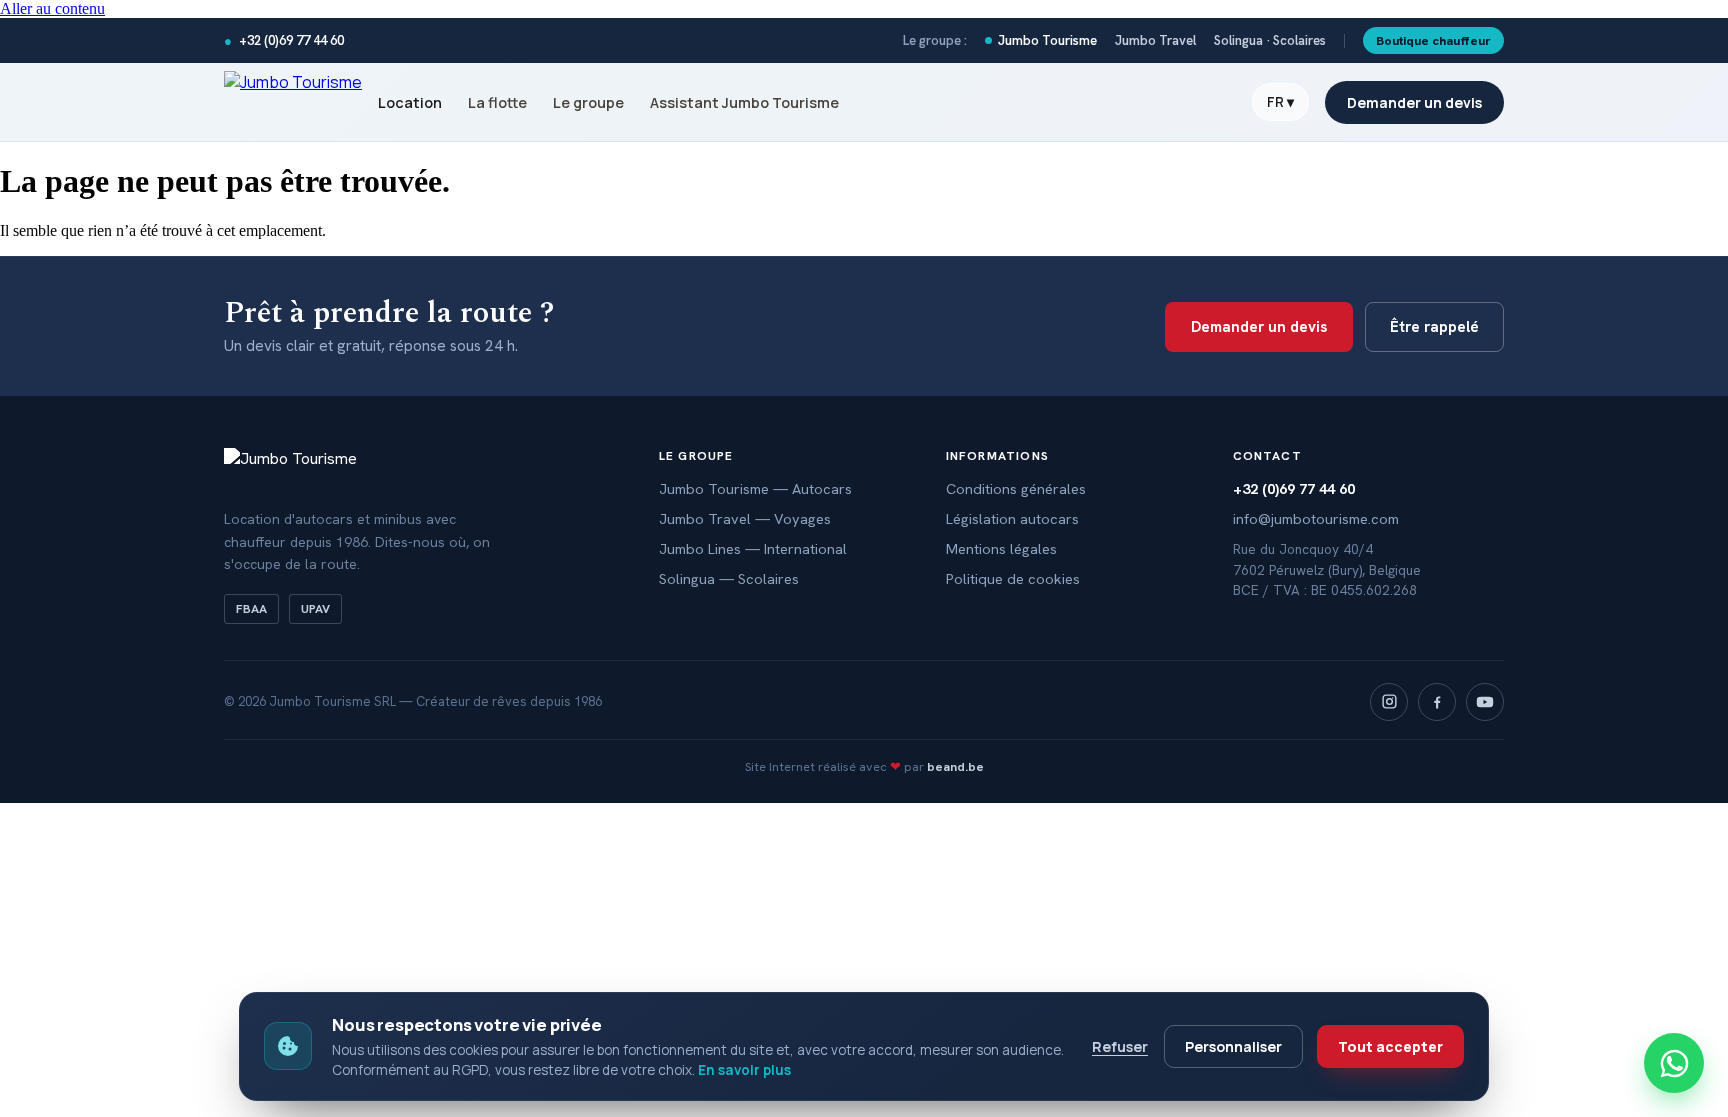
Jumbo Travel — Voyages (745, 518)
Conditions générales (1016, 488)
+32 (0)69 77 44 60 (284, 40)
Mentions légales (1001, 548)
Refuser (1120, 1046)
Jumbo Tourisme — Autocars (755, 488)
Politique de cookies (1013, 578)
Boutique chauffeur (1433, 40)
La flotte (497, 102)
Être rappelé (1434, 327)
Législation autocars (1012, 518)
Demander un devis (1414, 102)
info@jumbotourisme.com (1316, 518)
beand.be (955, 766)
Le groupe (588, 102)
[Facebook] (1437, 702)
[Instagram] (1389, 702)
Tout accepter (1390, 1046)
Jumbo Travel (1155, 40)
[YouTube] (1485, 702)
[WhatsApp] (1674, 1063)
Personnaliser (1233, 1046)
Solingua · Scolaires (1270, 40)
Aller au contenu (52, 8)
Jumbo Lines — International (753, 548)
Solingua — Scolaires (729, 578)
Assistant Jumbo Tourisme (744, 102)
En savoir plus (744, 1070)
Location (410, 102)
